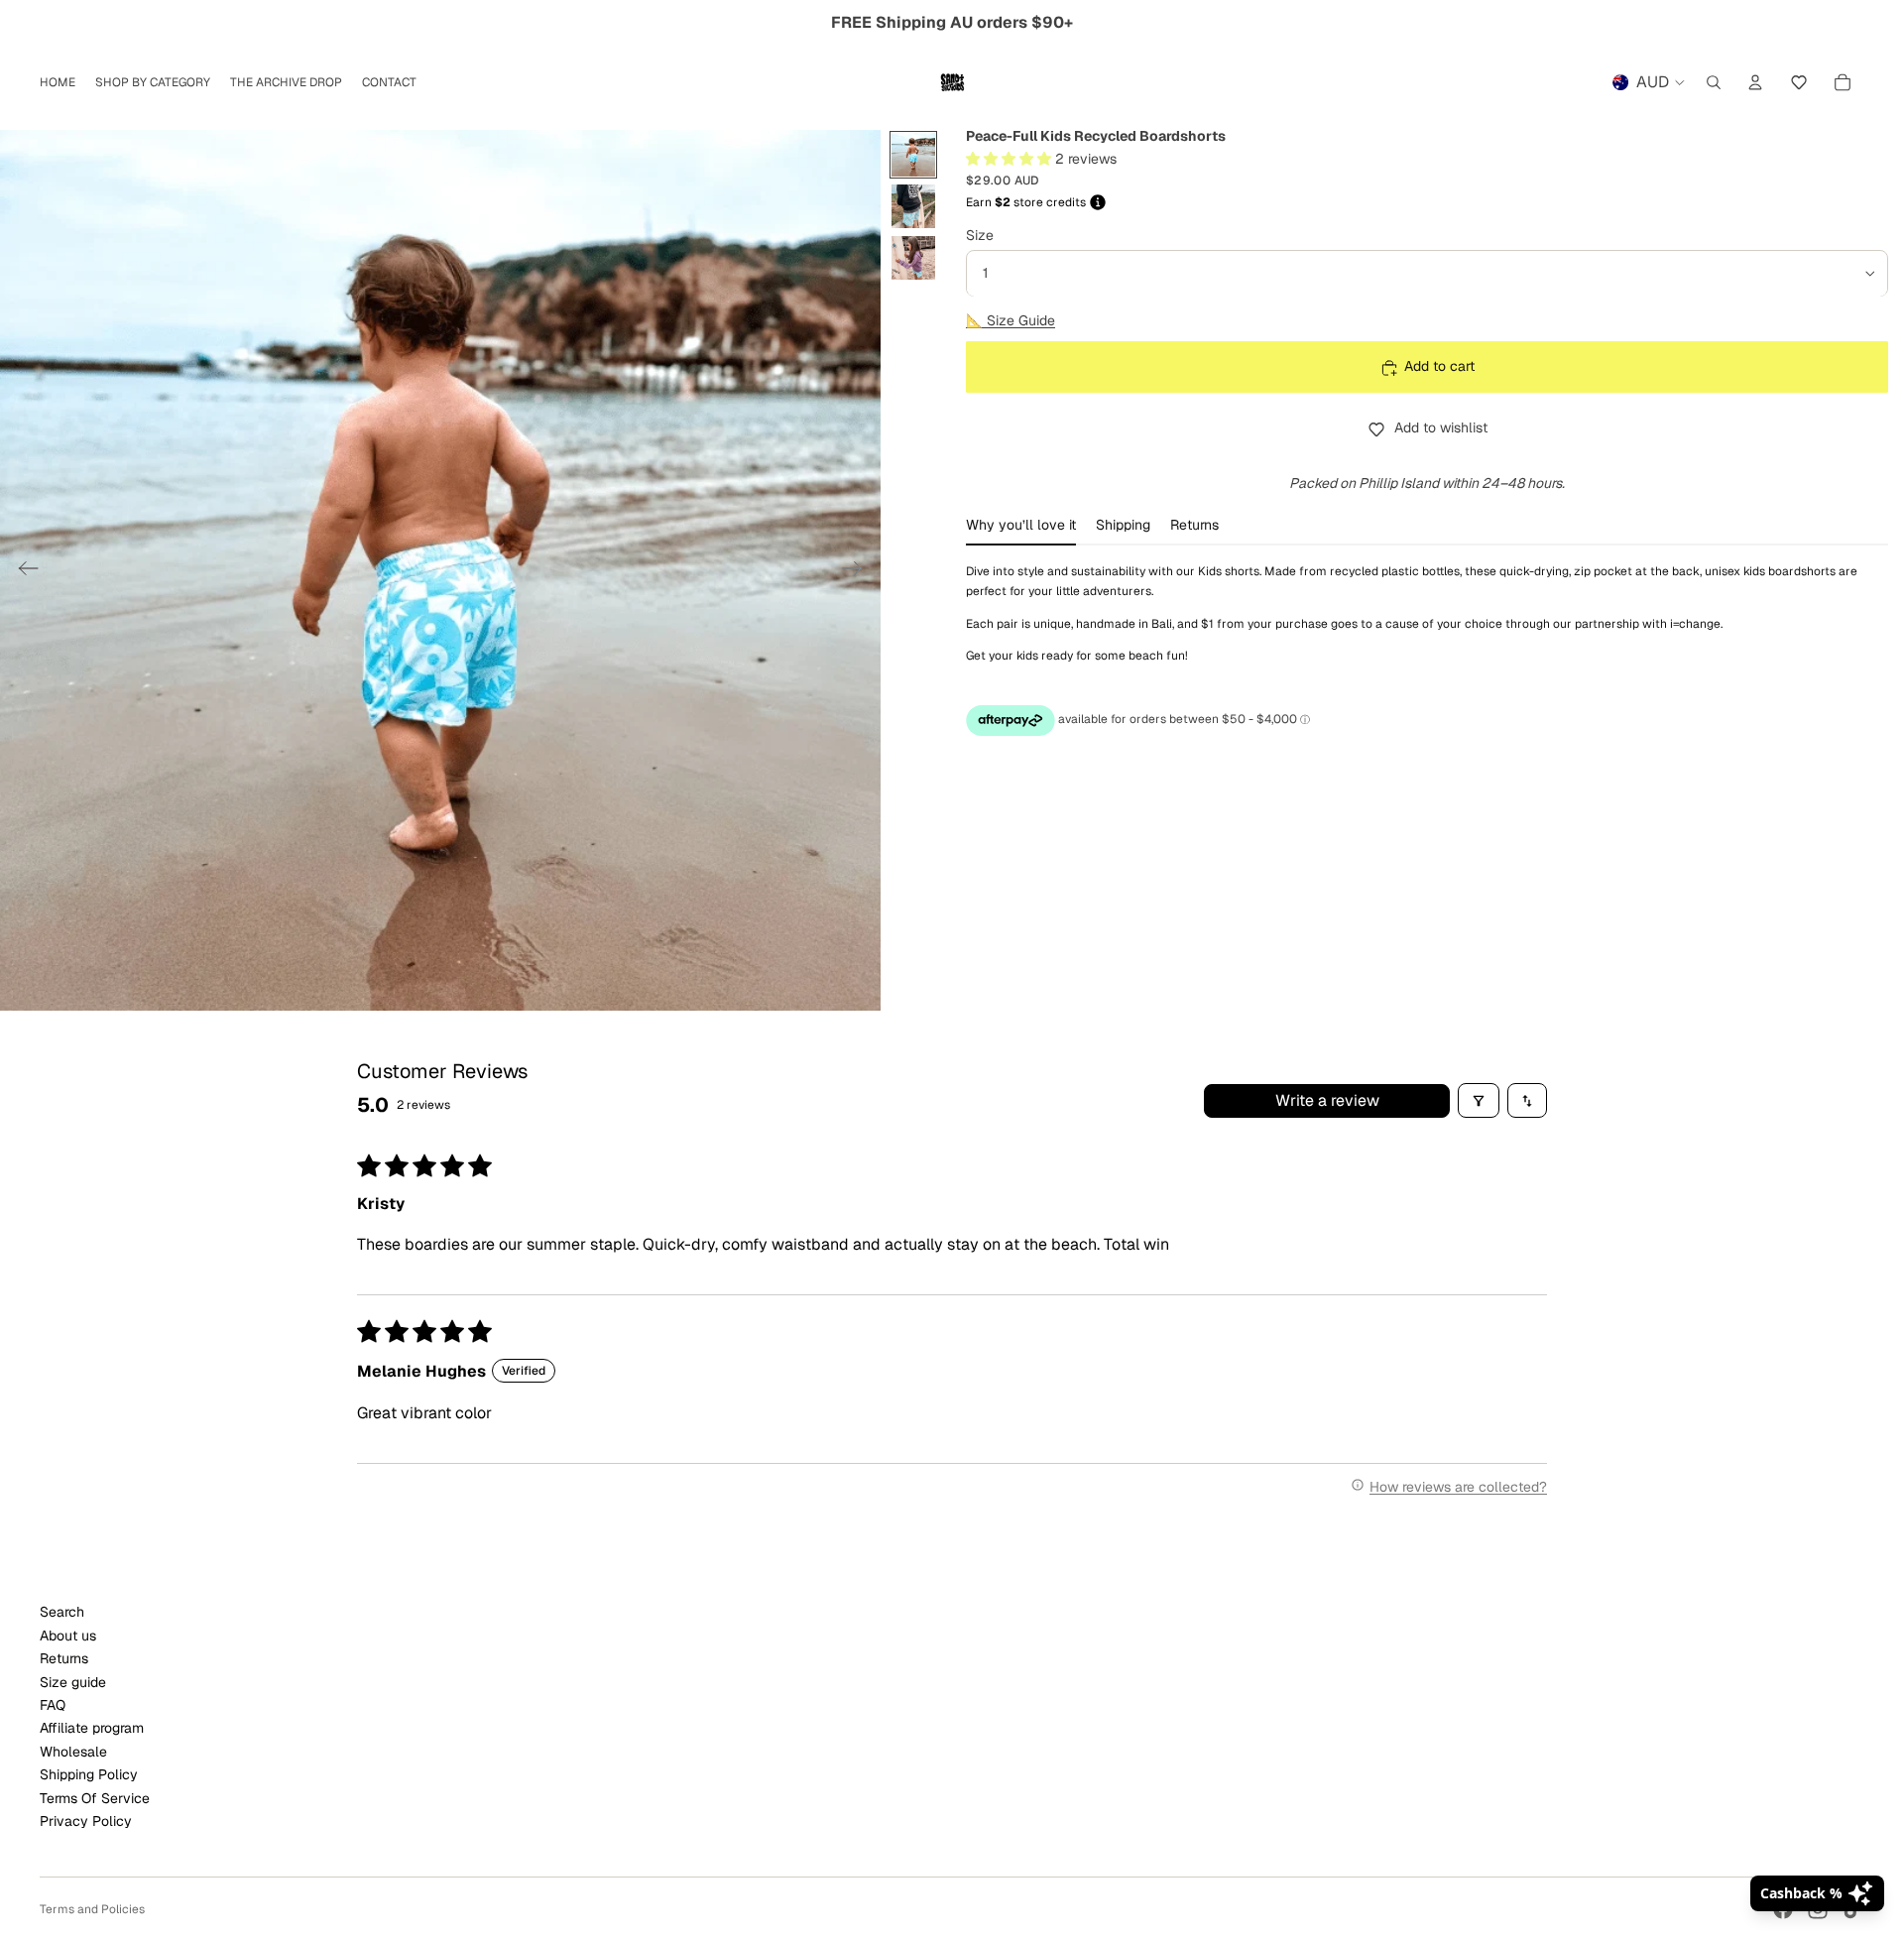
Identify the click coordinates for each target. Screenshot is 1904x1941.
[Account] (1755, 82)
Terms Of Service (95, 1798)
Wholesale (73, 1752)
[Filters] (1479, 1100)
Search (62, 1612)
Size (980, 235)
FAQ (53, 1705)
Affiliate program (92, 1728)
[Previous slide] (22, 570)
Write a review (1327, 1100)
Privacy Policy (86, 1821)
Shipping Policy (89, 1774)
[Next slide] (858, 570)
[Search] (1714, 82)
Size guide (73, 1682)
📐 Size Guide (1011, 321)
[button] (1799, 82)
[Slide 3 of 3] (913, 258)
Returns (64, 1658)
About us (68, 1636)
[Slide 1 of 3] (913, 155)
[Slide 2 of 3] (913, 206)
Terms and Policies (92, 1909)
